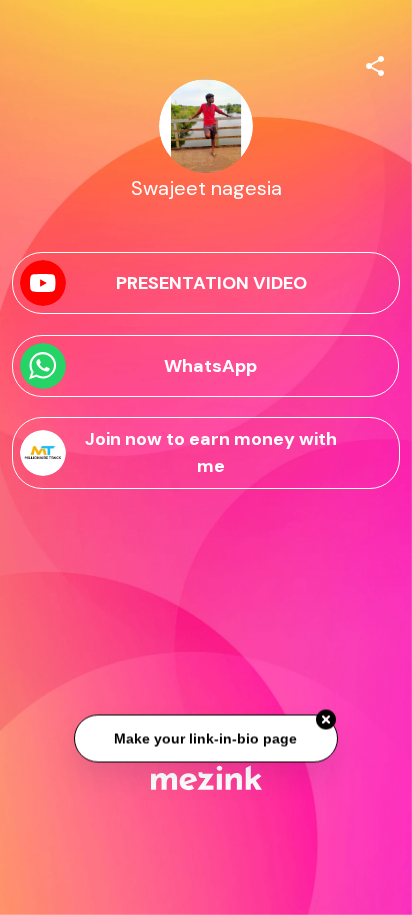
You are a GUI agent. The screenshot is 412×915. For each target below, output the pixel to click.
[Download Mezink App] (206, 777)
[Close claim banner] (326, 721)
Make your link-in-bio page (205, 739)
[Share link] (375, 63)
